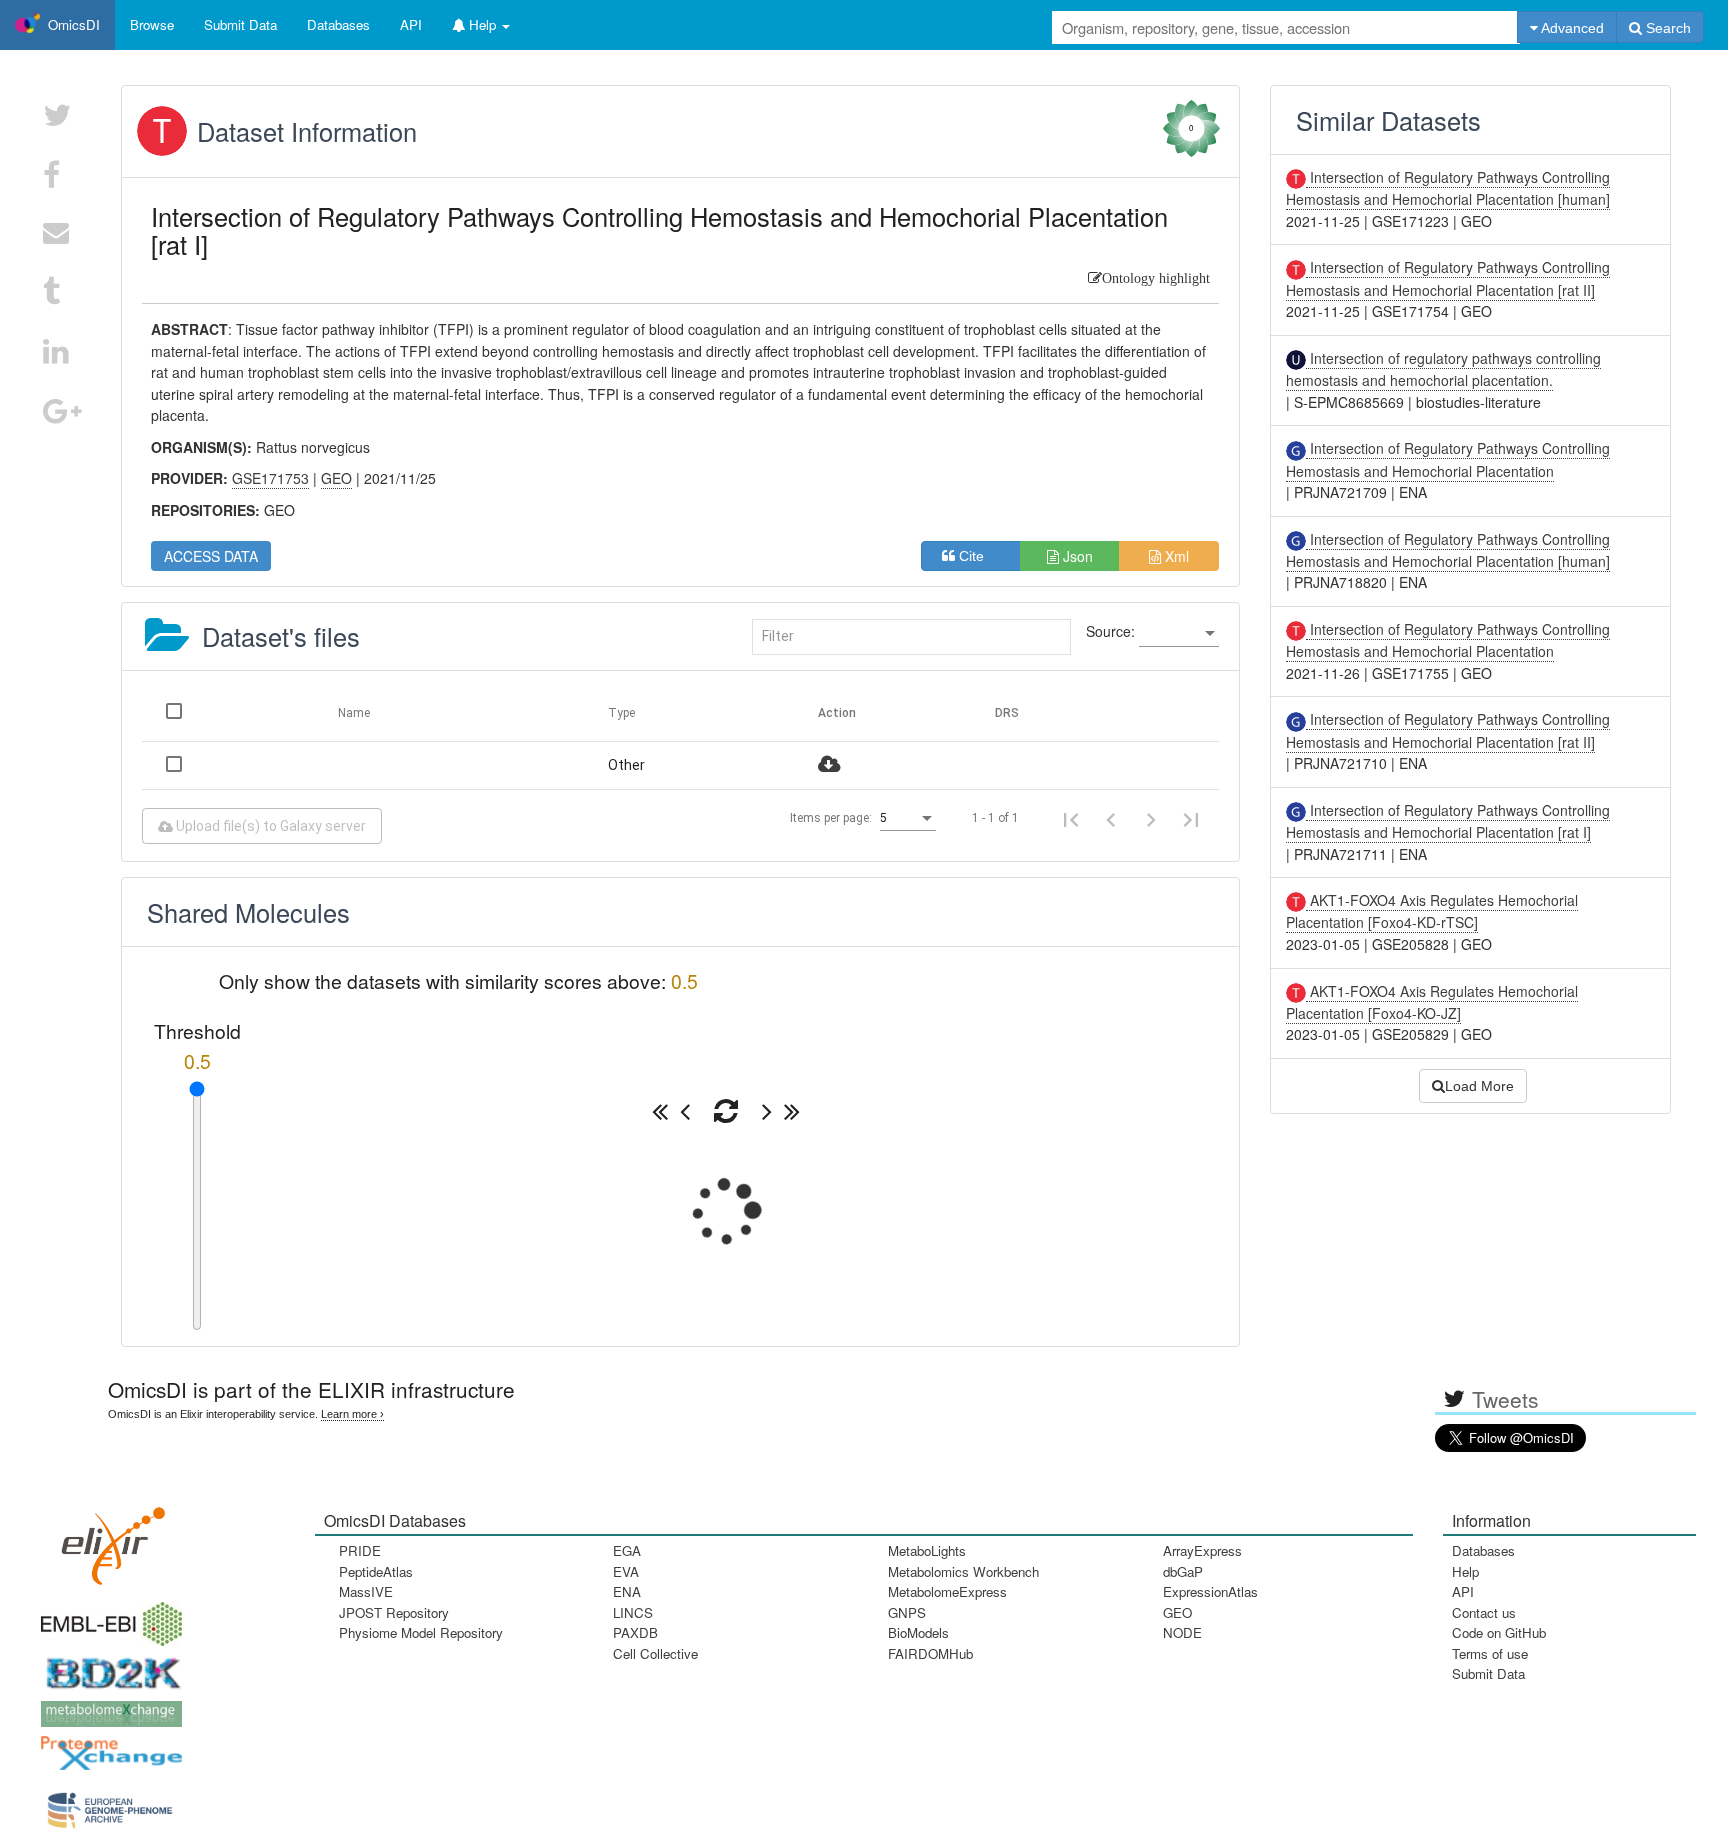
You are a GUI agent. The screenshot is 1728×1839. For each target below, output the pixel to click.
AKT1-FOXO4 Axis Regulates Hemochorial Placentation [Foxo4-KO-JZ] (1432, 1002)
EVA (626, 1571)
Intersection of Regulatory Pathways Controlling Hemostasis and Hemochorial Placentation (1448, 640)
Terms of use (1490, 1653)
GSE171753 (270, 478)
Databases (338, 24)
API (1463, 1591)
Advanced (1571, 28)
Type (621, 713)
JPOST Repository (394, 1612)
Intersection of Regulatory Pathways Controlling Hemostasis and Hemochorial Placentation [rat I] (1448, 821)
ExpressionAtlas (1210, 1591)
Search (1666, 28)
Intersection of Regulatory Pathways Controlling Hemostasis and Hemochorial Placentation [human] (1448, 188)
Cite (977, 556)
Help (1465, 1571)
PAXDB (635, 1632)
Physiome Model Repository (421, 1632)
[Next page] (1151, 818)
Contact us (1484, 1612)
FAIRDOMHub (930, 1653)
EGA (627, 1550)
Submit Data (1488, 1673)
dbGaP (1183, 1571)
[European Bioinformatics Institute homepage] (107, 1617)
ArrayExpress (1202, 1550)
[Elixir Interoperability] (107, 1539)
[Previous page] (1111, 818)
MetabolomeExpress (947, 1591)
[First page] (1071, 818)
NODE (1182, 1632)
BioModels (918, 1632)
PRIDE (360, 1550)
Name (354, 713)
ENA (627, 1591)
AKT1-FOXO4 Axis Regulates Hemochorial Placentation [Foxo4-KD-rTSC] (1432, 911)
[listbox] (1179, 634)
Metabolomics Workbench (963, 1571)
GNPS (907, 1612)
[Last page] (1191, 818)
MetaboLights (927, 1550)
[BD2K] (107, 1667)
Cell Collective (655, 1653)
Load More (1479, 1086)
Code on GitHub (1499, 1632)
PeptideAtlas (376, 1571)
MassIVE (366, 1591)
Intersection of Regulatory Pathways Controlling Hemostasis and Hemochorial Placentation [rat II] (1448, 278)
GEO (1177, 1612)
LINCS (633, 1612)
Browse (152, 24)
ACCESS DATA (211, 556)
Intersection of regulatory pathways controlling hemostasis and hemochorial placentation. (1443, 369)
